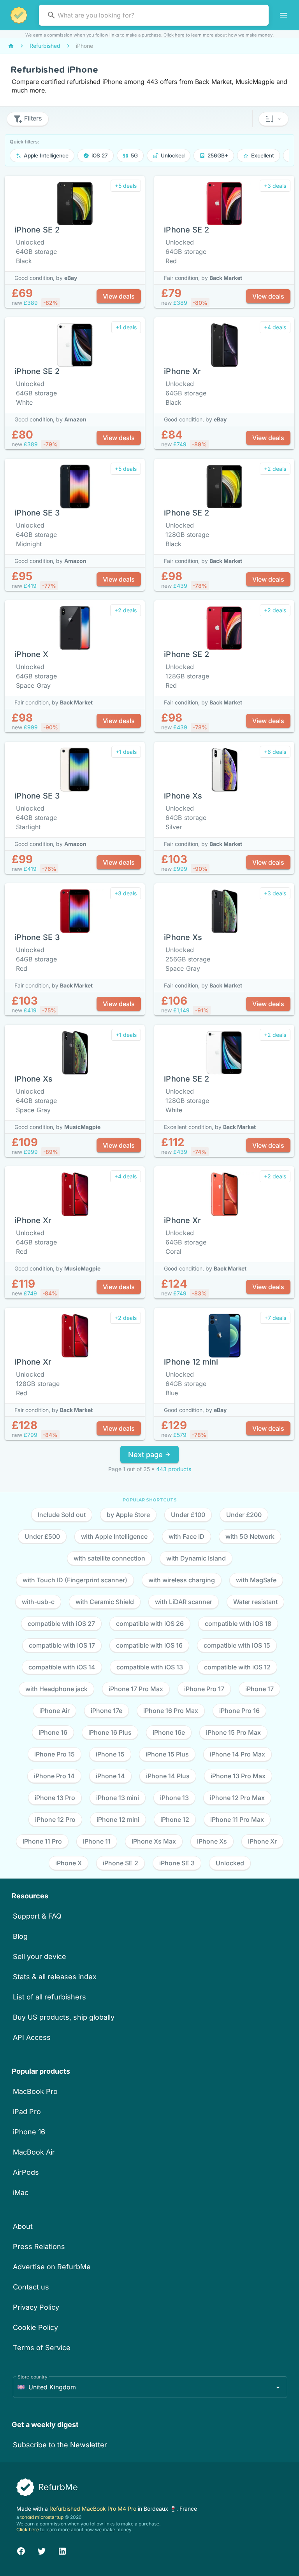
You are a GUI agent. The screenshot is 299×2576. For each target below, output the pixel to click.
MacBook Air (34, 2152)
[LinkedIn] (62, 2550)
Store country (33, 2377)
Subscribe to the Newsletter (60, 2445)
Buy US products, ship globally (64, 2017)
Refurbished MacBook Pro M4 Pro (94, 2509)
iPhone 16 (29, 2132)
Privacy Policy (36, 2307)
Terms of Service (42, 2348)
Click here (174, 35)
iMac (21, 2192)
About (23, 2226)
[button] (273, 119)
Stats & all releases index (55, 1977)
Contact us (31, 2287)
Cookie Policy (35, 2327)
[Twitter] (42, 2550)
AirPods (26, 2172)
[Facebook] (21, 2550)
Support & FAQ (37, 1916)
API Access (32, 2037)
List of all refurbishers (49, 1997)
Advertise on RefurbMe (52, 2267)
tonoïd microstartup (42, 2517)
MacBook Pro (35, 2091)
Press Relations (39, 2247)
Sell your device (40, 1956)
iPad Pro (27, 2112)
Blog (20, 1936)
